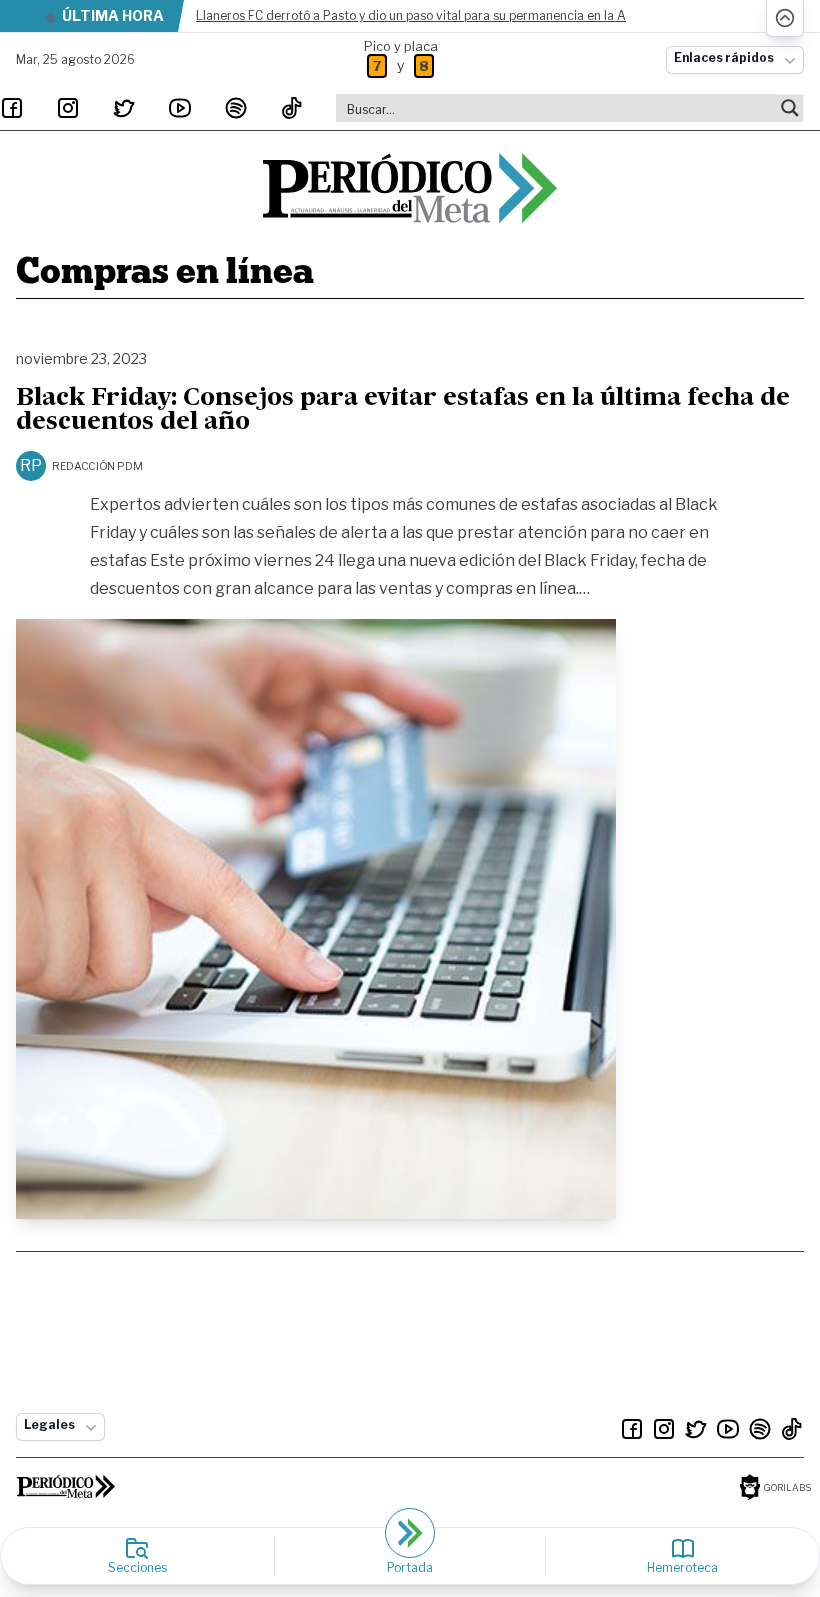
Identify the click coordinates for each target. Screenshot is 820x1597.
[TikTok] (292, 108)
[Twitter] (124, 108)
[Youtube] (180, 108)
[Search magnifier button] (790, 108)
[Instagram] (68, 108)
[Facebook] (12, 108)
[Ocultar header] (785, 18)
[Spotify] (236, 108)
